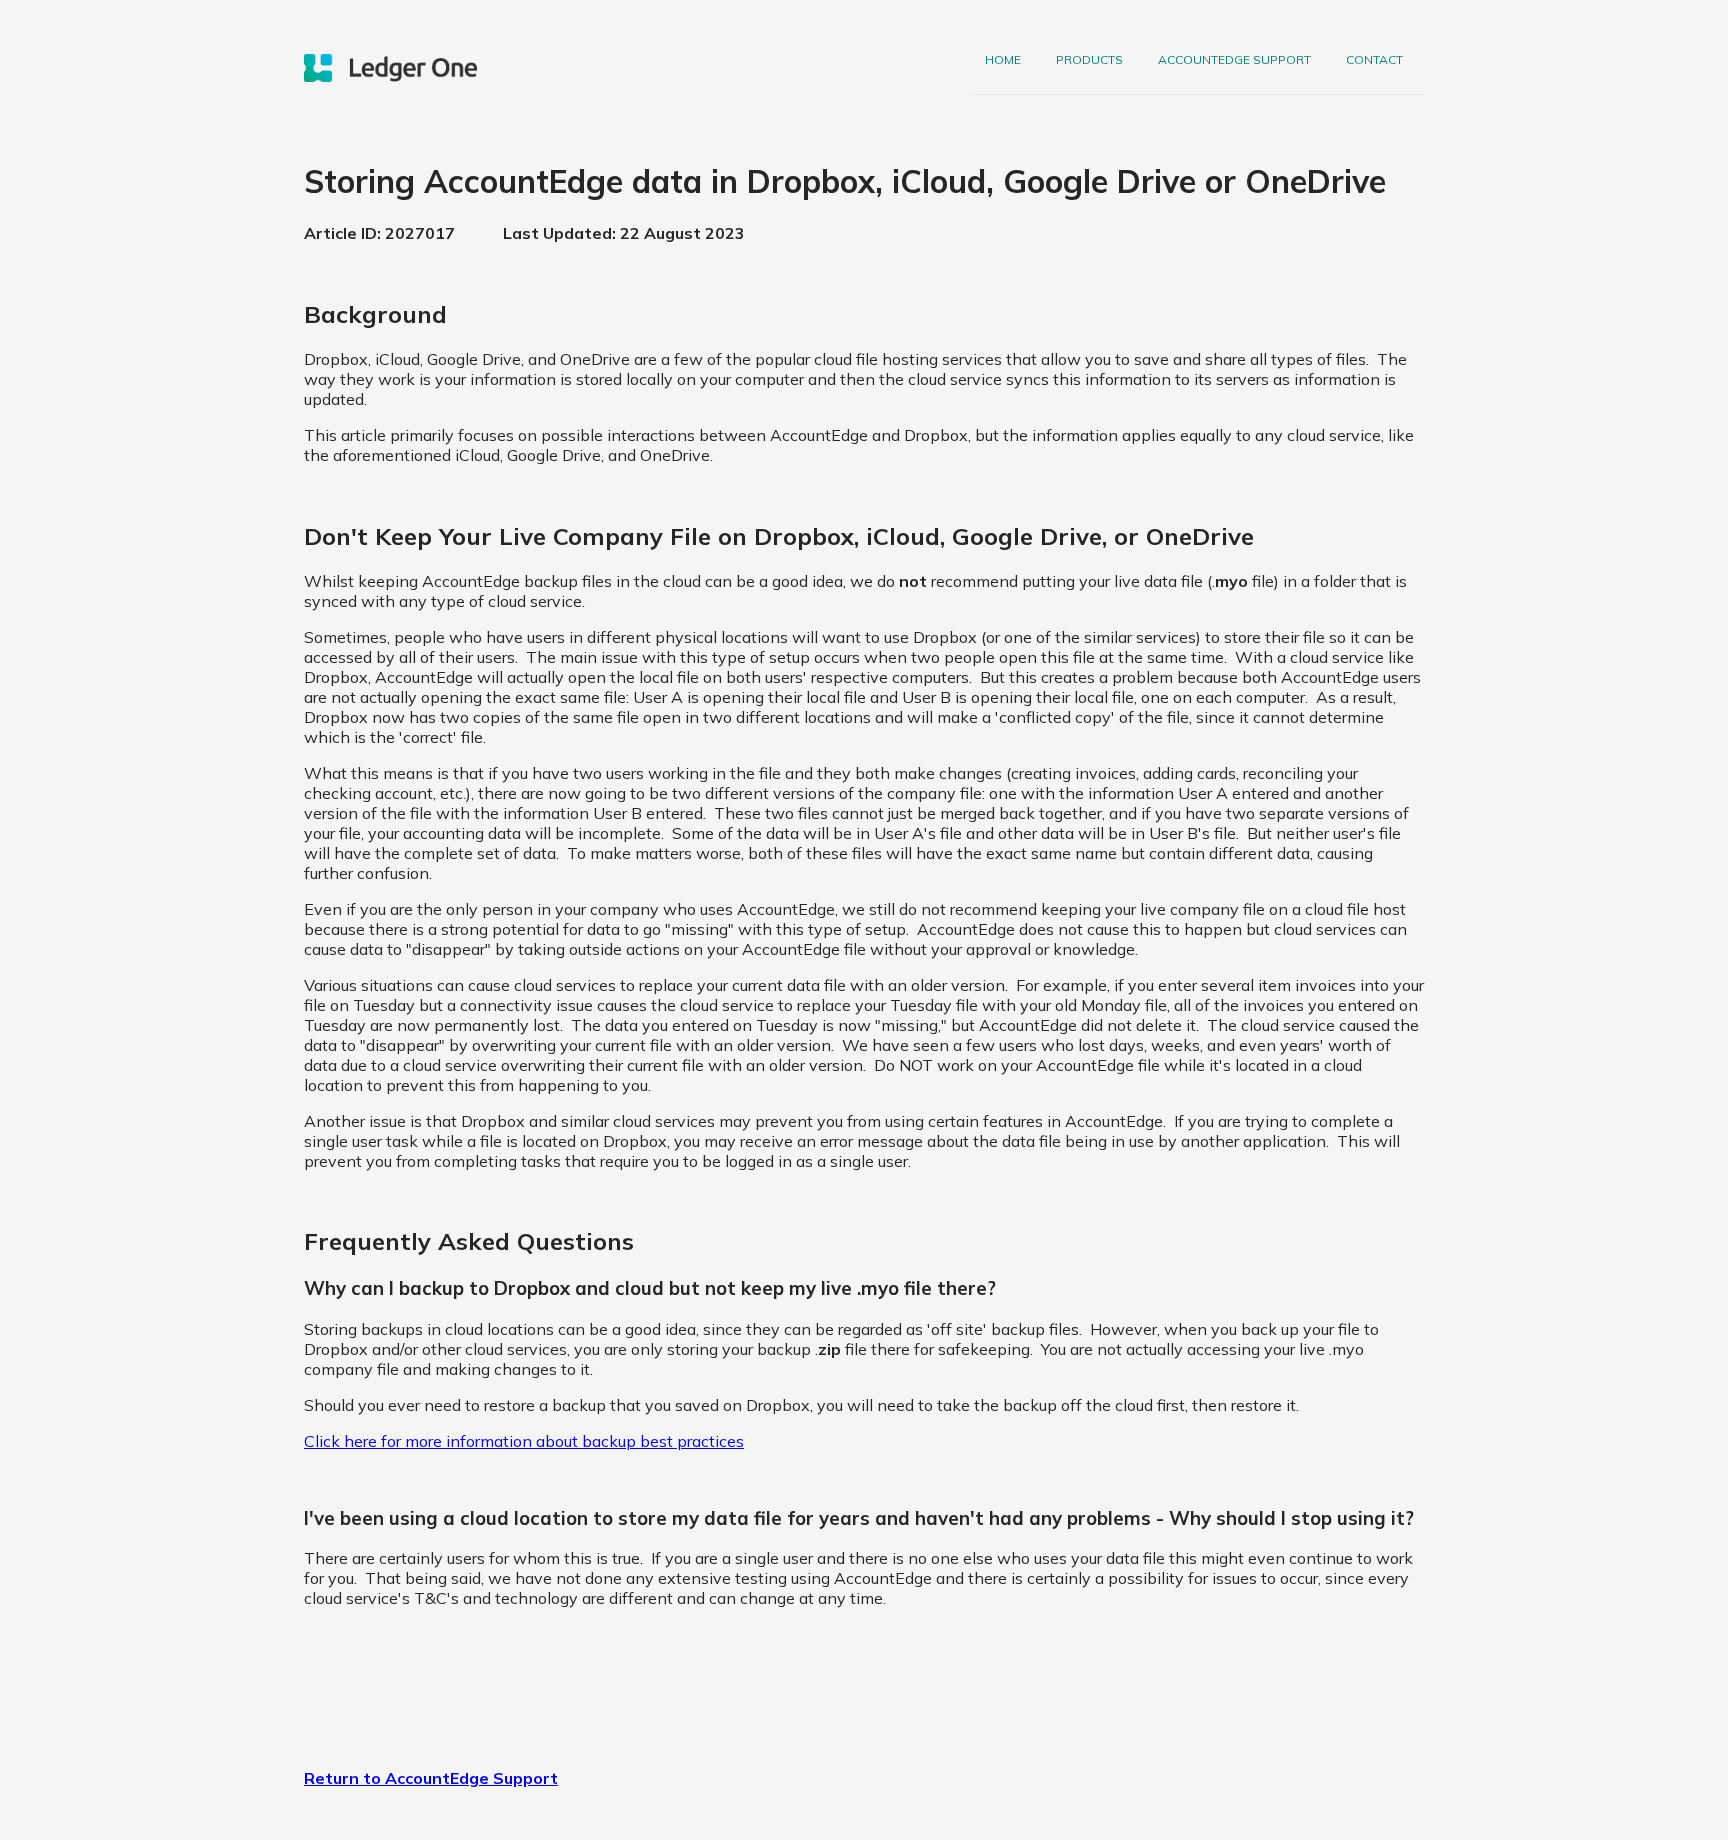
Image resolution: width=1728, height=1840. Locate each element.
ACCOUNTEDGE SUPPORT (1234, 59)
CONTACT (1374, 59)
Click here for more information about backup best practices (524, 1441)
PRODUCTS (1089, 59)
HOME (1003, 59)
